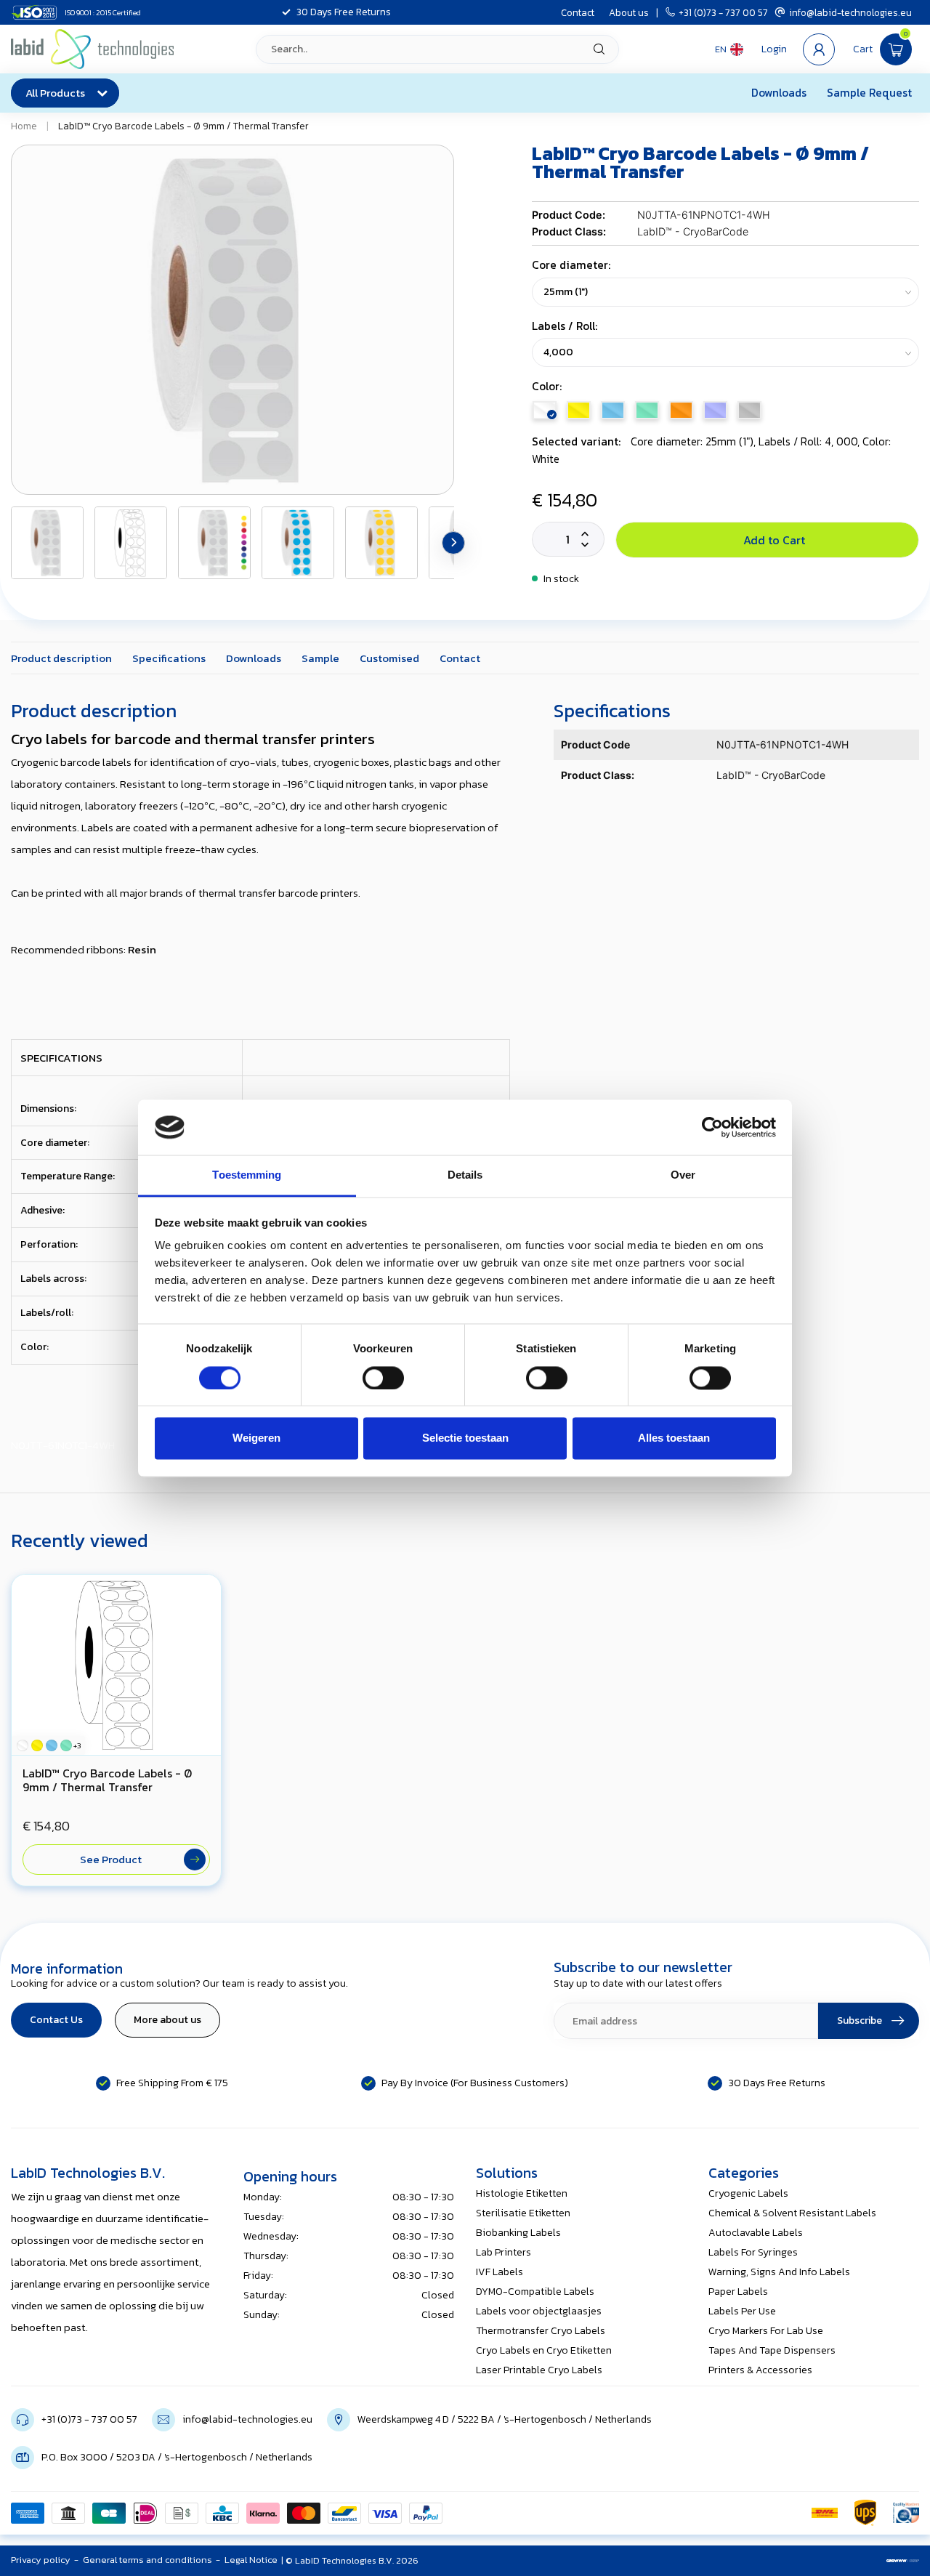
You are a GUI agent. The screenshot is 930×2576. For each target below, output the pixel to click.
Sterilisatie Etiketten (523, 2213)
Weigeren (256, 1438)
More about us (167, 2020)
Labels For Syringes (753, 2252)
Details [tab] (465, 1175)
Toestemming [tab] (247, 1175)
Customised (389, 658)
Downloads (779, 93)
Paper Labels (738, 2292)
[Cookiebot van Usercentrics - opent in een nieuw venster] (712, 1127)
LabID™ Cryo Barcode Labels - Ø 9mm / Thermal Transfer (183, 126)
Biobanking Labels (518, 2233)
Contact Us (56, 2020)
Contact (578, 12)
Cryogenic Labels (748, 2193)
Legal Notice (251, 2560)
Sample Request (869, 93)
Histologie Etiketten (522, 2193)
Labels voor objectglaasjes (539, 2311)
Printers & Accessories (760, 2370)
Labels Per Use (742, 2311)
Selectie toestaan (465, 1438)
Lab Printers (504, 2252)
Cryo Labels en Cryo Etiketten (544, 2350)
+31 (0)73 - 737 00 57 (723, 12)
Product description (61, 658)
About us (629, 12)
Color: (547, 386)
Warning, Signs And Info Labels (779, 2272)
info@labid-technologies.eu (850, 12)
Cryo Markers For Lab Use (766, 2331)
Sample (320, 658)
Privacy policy (41, 2560)
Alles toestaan (674, 1438)
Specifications (169, 658)
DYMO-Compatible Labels (535, 2292)
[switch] (383, 1378)
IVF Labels (500, 2272)
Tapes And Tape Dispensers (772, 2350)
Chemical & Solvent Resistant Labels (792, 2213)
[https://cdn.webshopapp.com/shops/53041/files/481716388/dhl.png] (825, 2513)
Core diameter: (571, 265)
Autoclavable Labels (756, 2233)
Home (24, 126)
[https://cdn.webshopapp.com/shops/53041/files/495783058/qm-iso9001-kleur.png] (906, 2513)
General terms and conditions (147, 2560)
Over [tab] (683, 1175)
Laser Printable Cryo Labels (539, 2370)
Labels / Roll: (565, 326)
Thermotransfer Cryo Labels (541, 2331)
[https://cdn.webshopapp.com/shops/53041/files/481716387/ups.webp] (865, 2513)
